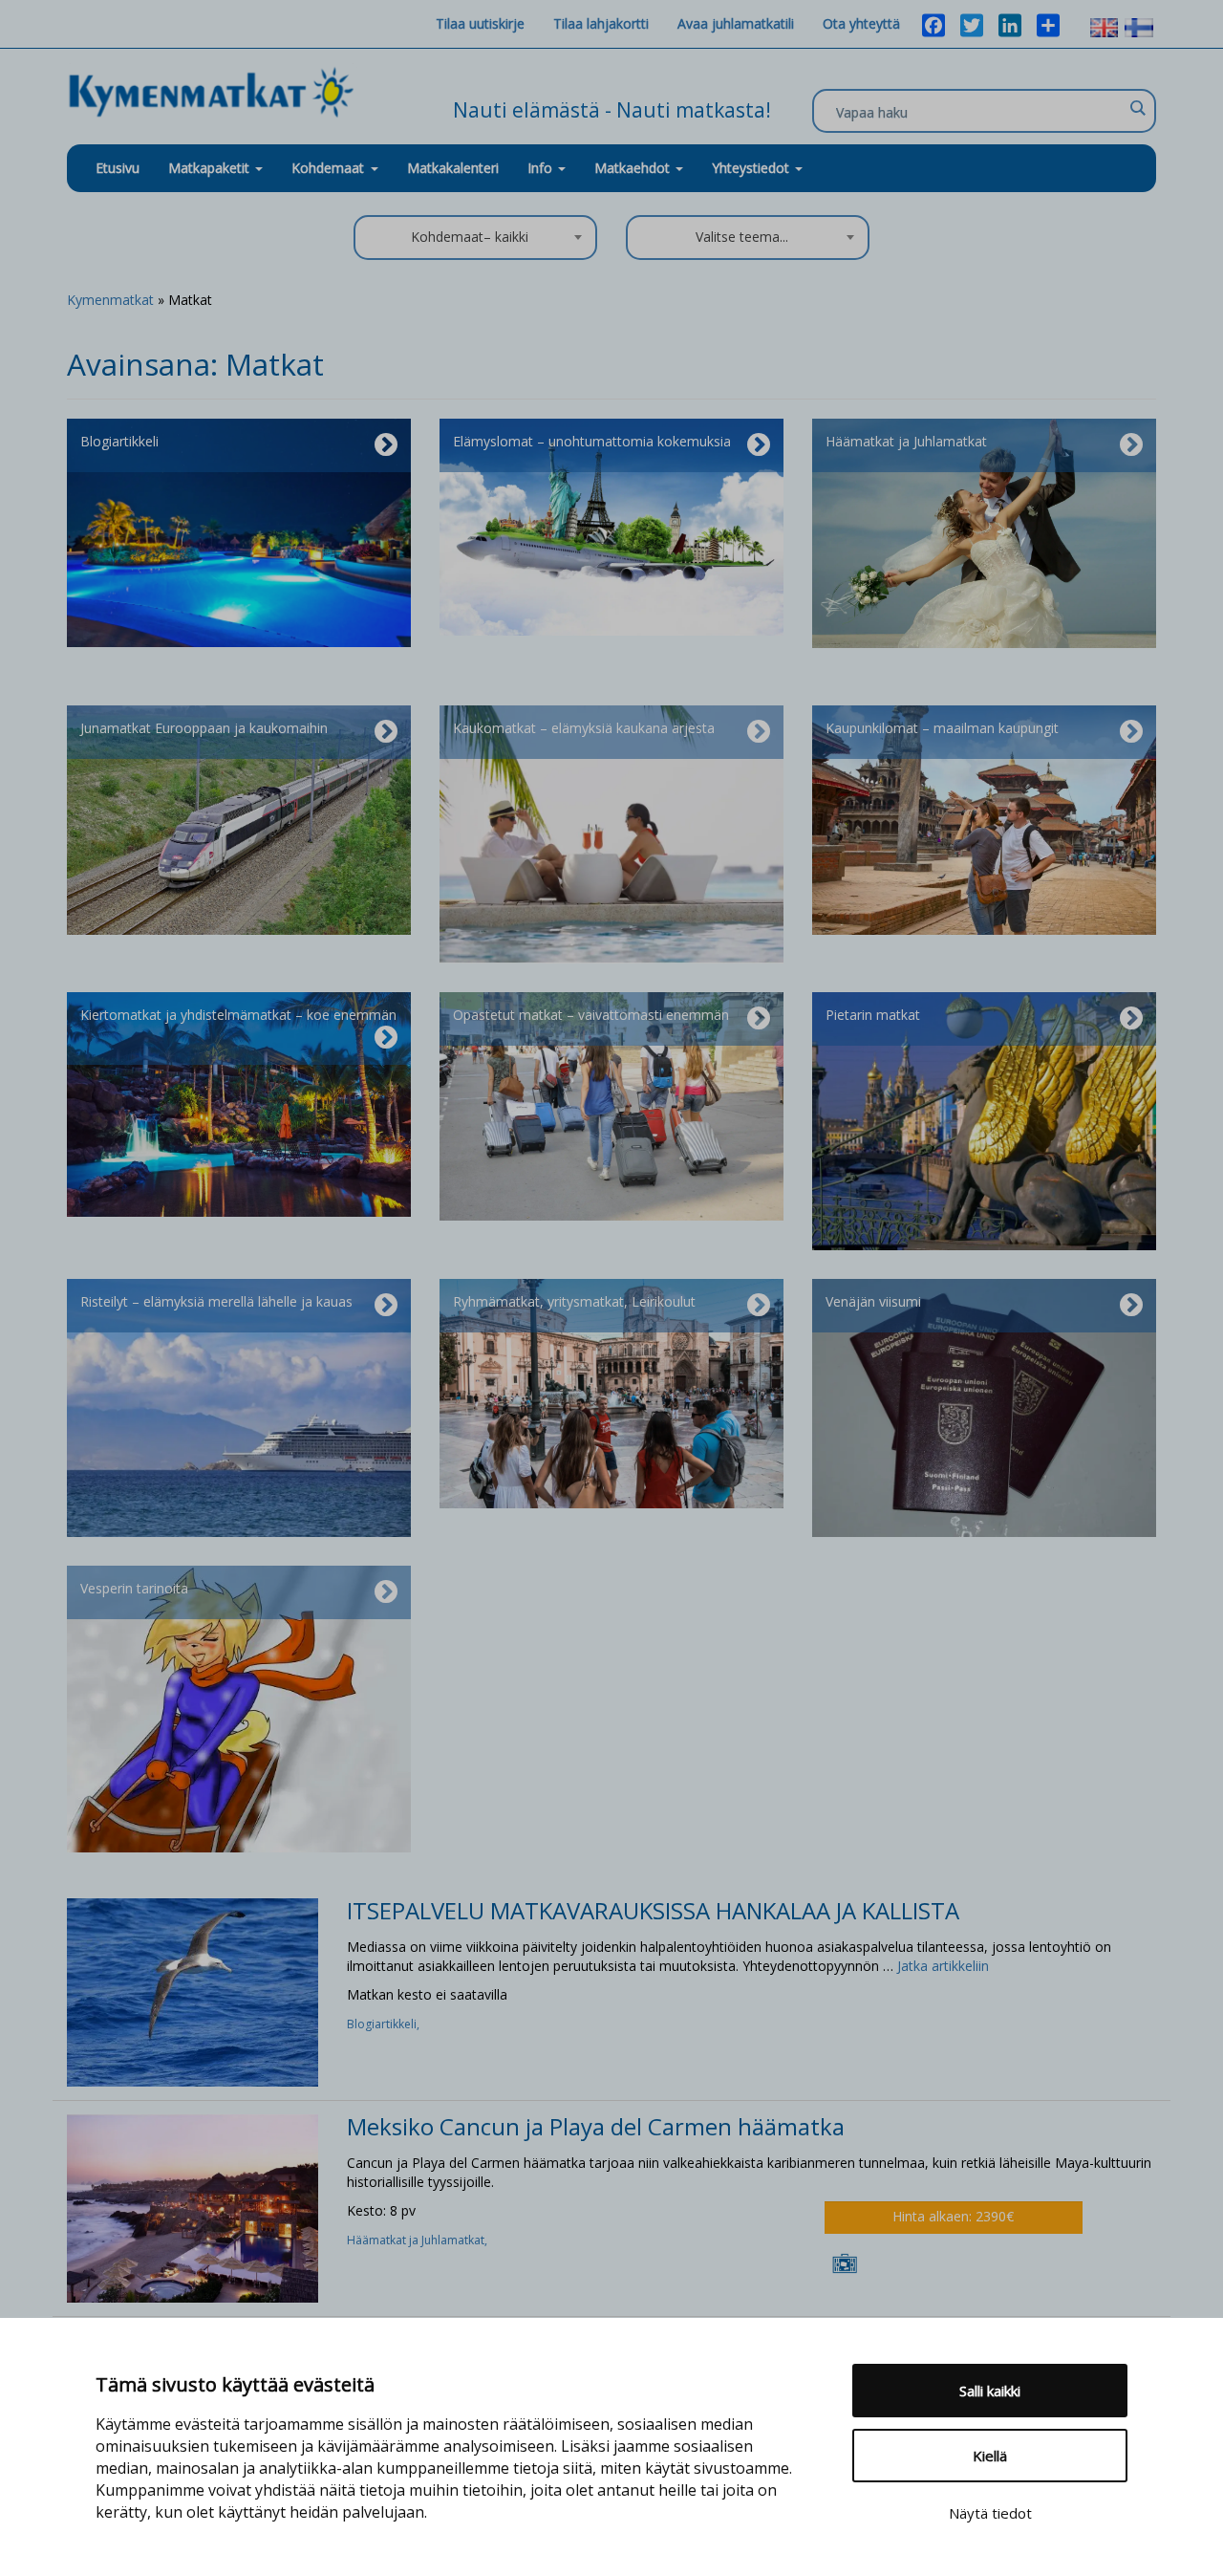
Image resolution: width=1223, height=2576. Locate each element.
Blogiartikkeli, (385, 2024)
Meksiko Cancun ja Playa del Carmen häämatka (596, 2126)
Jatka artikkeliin (943, 1966)
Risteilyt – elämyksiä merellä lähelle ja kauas (216, 1301)
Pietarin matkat (873, 1015)
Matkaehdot (634, 168)
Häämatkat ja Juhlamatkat (906, 441)
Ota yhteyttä (861, 23)
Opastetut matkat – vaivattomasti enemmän (591, 1015)
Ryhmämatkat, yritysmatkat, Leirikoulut (574, 1301)
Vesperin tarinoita (134, 1588)
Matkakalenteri (453, 168)
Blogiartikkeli (119, 441)
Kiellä (990, 2456)
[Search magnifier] (1137, 108)
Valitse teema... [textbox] (742, 237)
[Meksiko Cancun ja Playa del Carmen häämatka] (193, 2207)
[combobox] (475, 238)
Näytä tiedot (990, 2513)
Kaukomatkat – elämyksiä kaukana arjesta (584, 728)
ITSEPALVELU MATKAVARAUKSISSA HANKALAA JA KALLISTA (653, 1910)
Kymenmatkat (110, 300)
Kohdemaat (328, 168)
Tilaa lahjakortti (601, 23)
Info (542, 168)
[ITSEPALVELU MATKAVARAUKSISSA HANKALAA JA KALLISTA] (193, 1992)
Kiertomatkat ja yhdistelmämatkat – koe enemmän (238, 1015)
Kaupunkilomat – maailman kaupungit (942, 728)
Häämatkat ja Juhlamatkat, (418, 2240)
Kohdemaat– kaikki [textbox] (470, 237)
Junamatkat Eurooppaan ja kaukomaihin (204, 728)
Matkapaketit (211, 168)
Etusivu (118, 168)
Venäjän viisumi (873, 1301)
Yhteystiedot (752, 168)
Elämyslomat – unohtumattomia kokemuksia (592, 441)
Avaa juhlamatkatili (736, 23)
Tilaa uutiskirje (480, 23)
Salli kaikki (990, 2391)
